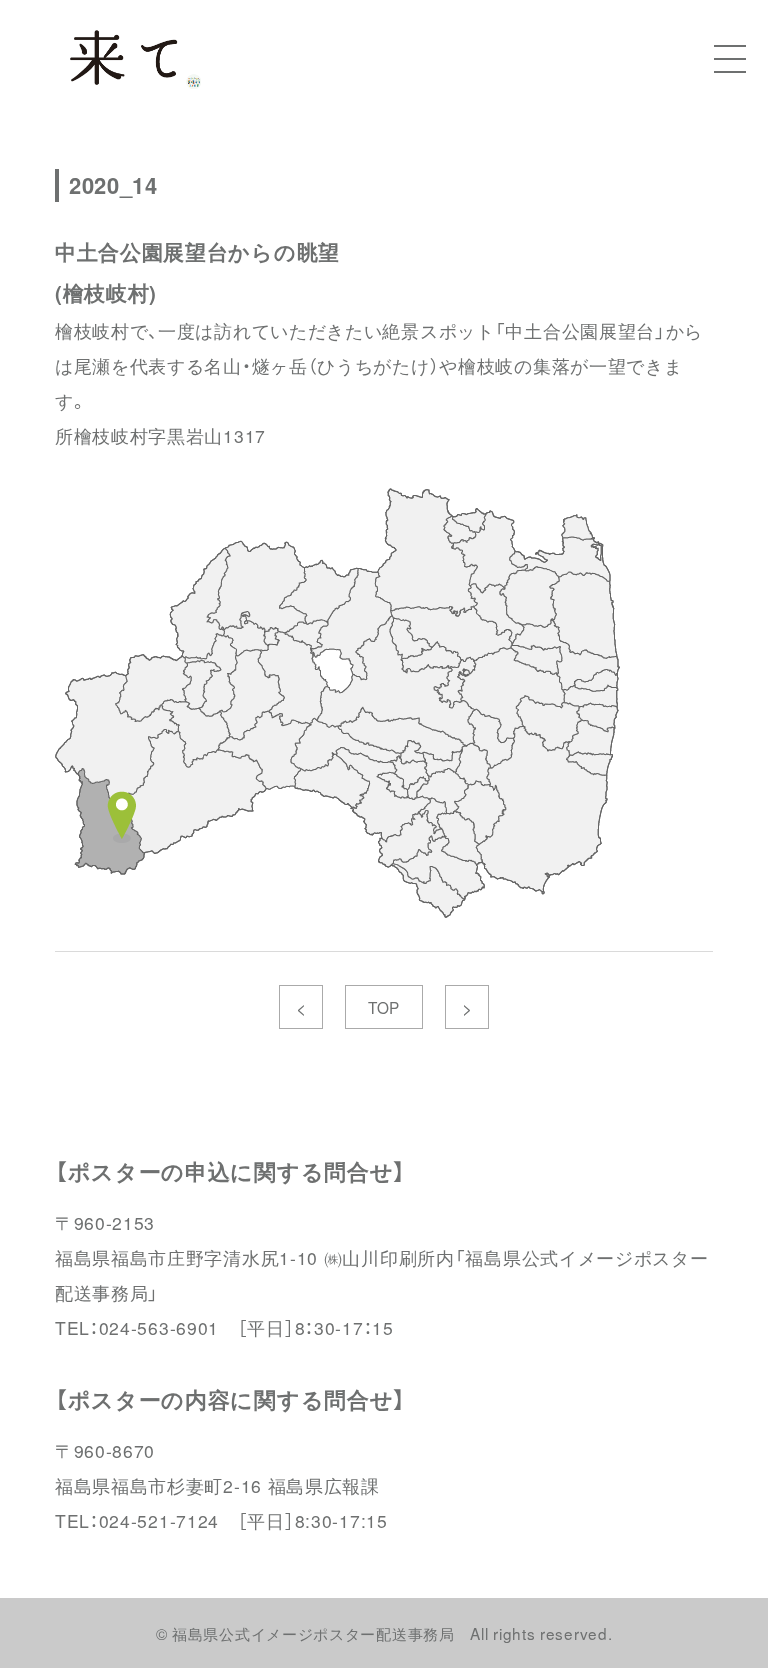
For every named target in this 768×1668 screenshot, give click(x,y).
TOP (384, 1007)
